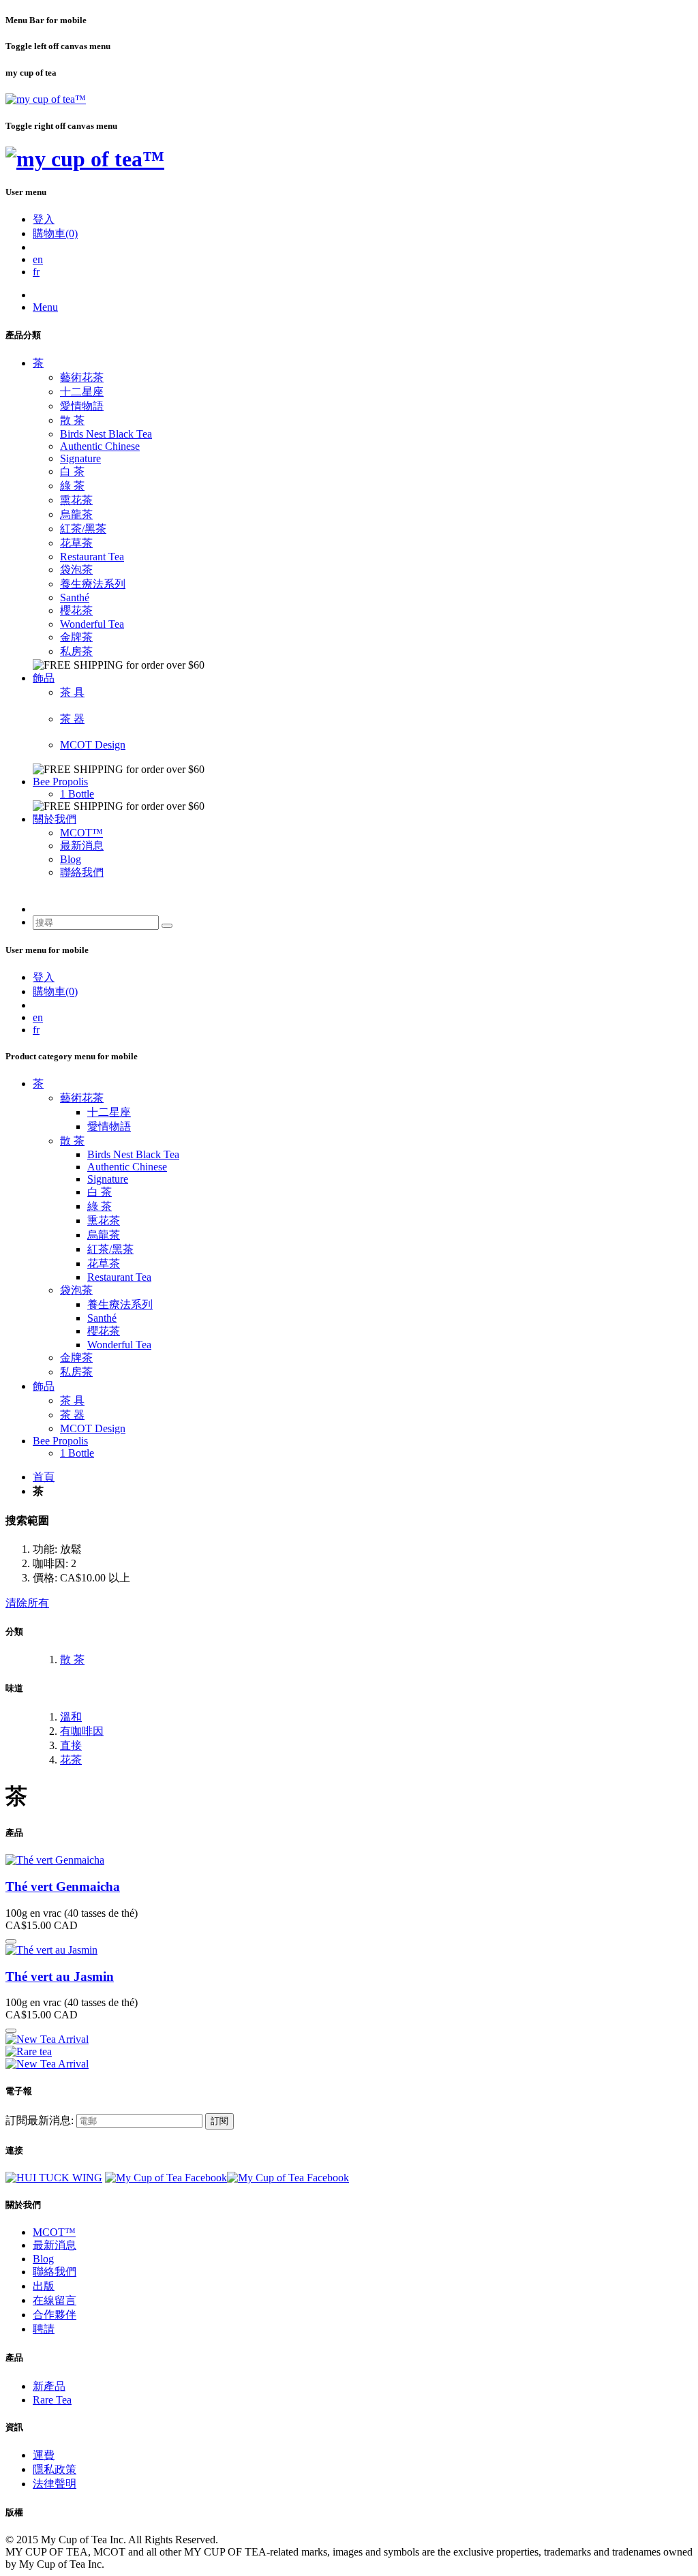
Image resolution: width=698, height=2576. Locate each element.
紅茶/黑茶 (83, 529)
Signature (80, 458)
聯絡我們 (82, 872)
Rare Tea (52, 2400)
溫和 (71, 1717)
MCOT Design (93, 745)
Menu (45, 307)
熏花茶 (76, 500)
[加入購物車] (11, 1941)
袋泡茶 (76, 570)
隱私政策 (55, 2469)
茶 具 (72, 692)
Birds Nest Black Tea (106, 434)
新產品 (49, 2386)
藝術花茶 (82, 377)
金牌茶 (76, 637)
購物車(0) (55, 233)
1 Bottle (77, 794)
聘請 (44, 2329)
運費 (44, 2455)
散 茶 (72, 420)
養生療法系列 (93, 584)
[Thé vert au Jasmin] (51, 1950)
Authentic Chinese (100, 446)
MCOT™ (81, 833)
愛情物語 (82, 406)
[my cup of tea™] (46, 99)
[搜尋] (167, 926)
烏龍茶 (76, 514)
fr (36, 272)
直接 (71, 1745)
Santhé (75, 597)
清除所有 (27, 1603)
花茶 (71, 1760)
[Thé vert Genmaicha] (55, 1860)
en (38, 259)
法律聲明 (55, 2484)
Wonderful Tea (92, 624)
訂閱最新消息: (40, 2120)
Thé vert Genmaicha (63, 1886)
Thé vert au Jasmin (60, 1976)
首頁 (44, 1477)
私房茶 (76, 651)
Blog (71, 859)
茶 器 (72, 719)
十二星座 (82, 392)
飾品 (44, 678)
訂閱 (219, 2121)
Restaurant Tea (92, 557)
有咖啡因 (82, 1731)
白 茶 (72, 471)
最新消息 (82, 846)
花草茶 (76, 543)
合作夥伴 (55, 2315)
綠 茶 (72, 486)
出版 (44, 2286)
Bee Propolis (60, 782)
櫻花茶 (76, 610)
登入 (44, 219)
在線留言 (55, 2300)
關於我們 (55, 819)
